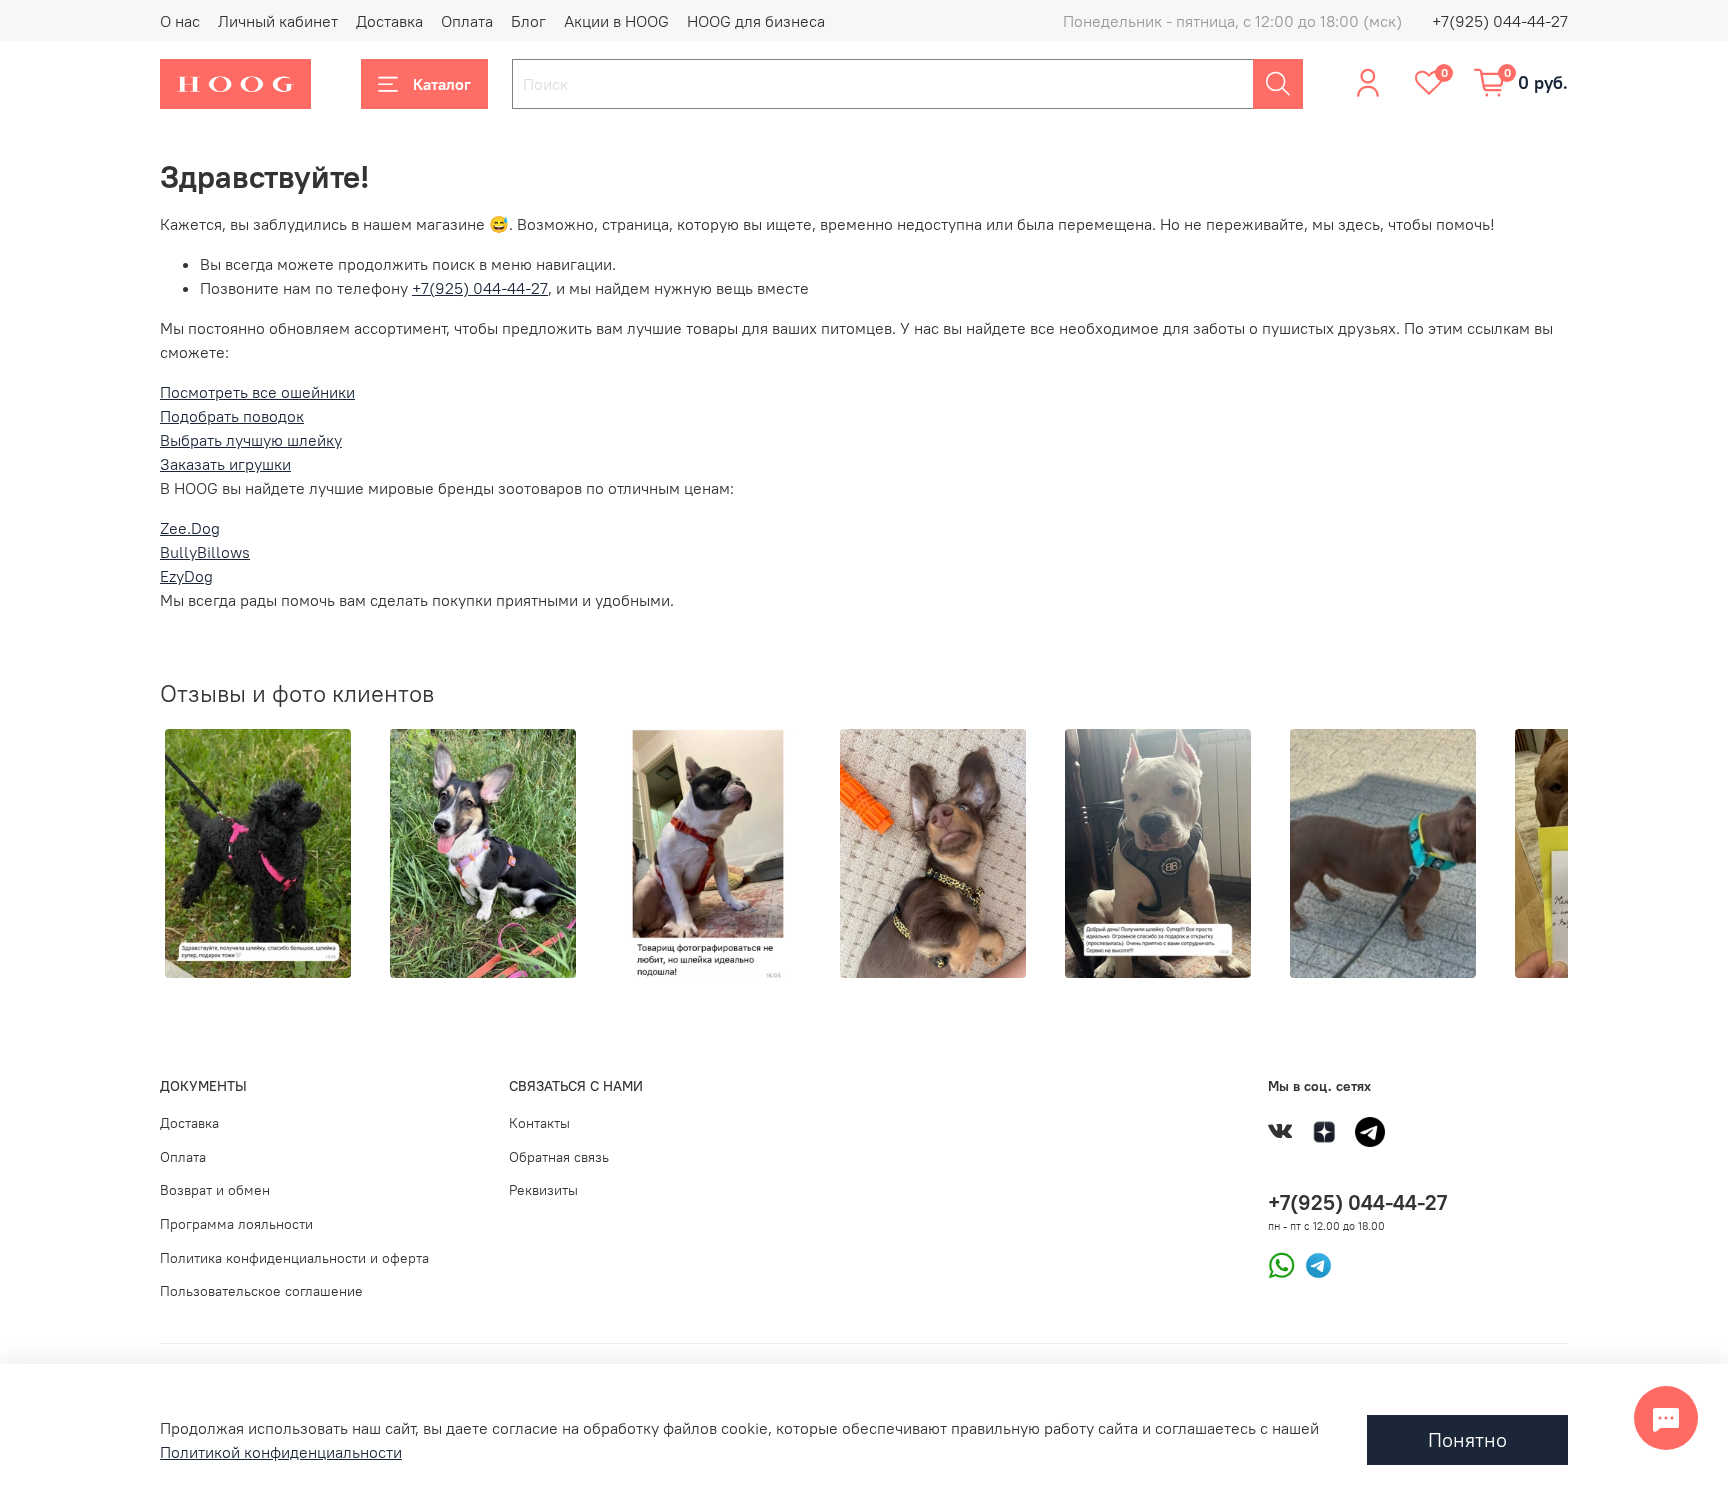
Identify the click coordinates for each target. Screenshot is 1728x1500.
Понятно (1467, 1439)
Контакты (539, 1123)
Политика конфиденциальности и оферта (294, 1258)
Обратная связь (559, 1157)
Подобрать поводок (232, 416)
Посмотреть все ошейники (257, 392)
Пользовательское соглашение (261, 1291)
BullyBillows (205, 552)
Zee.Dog (190, 528)
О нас (180, 21)
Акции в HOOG (616, 21)
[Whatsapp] (1281, 1263)
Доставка (389, 21)
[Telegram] (1313, 1263)
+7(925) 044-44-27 (1500, 21)
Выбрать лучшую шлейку (251, 440)
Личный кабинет (278, 21)
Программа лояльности (236, 1224)
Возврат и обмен (215, 1190)
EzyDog (186, 576)
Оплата (467, 21)
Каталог (442, 84)
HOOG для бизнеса (756, 21)
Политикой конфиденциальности (281, 1452)
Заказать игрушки (225, 464)
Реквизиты (543, 1190)
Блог (528, 21)
